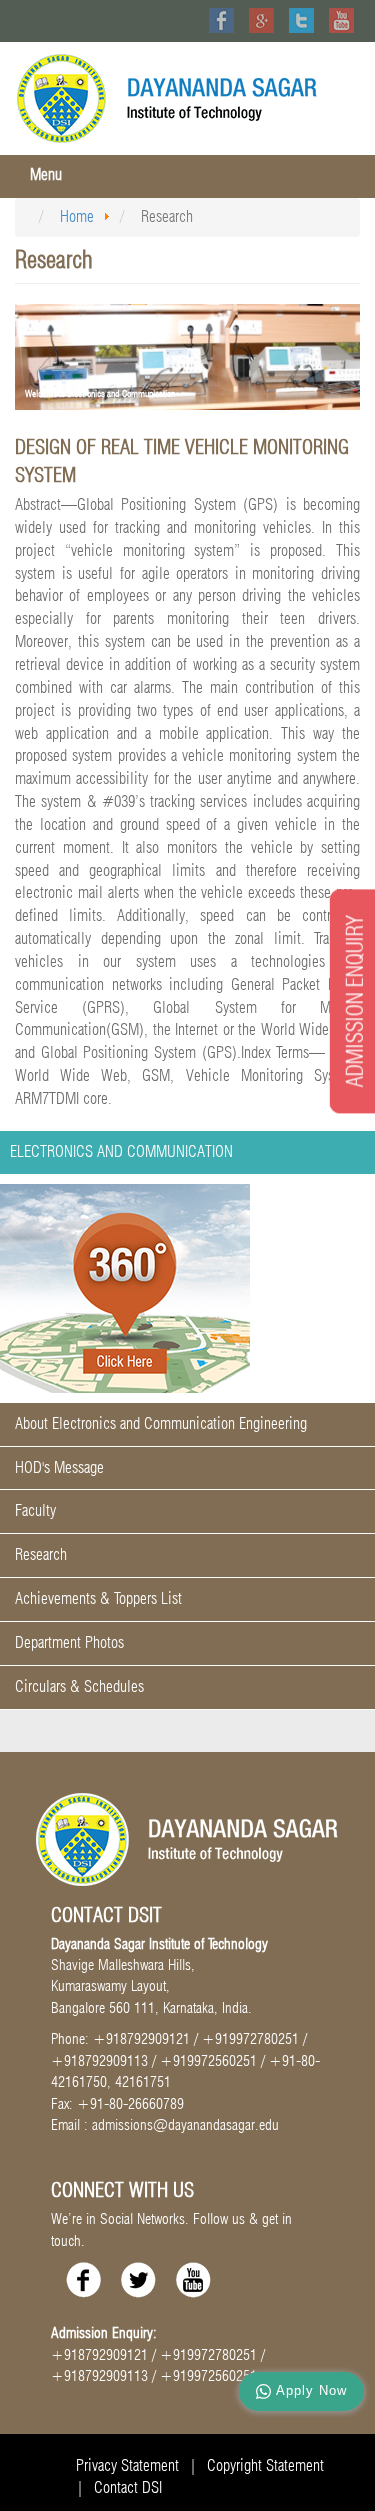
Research (41, 1554)
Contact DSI (128, 2487)
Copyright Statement (265, 2465)
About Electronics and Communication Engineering (161, 1423)
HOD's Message (59, 1467)
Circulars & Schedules (79, 1686)
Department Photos (69, 1642)
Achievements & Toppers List (98, 1598)
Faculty (35, 1510)
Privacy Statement (127, 2465)
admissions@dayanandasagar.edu (185, 2125)
